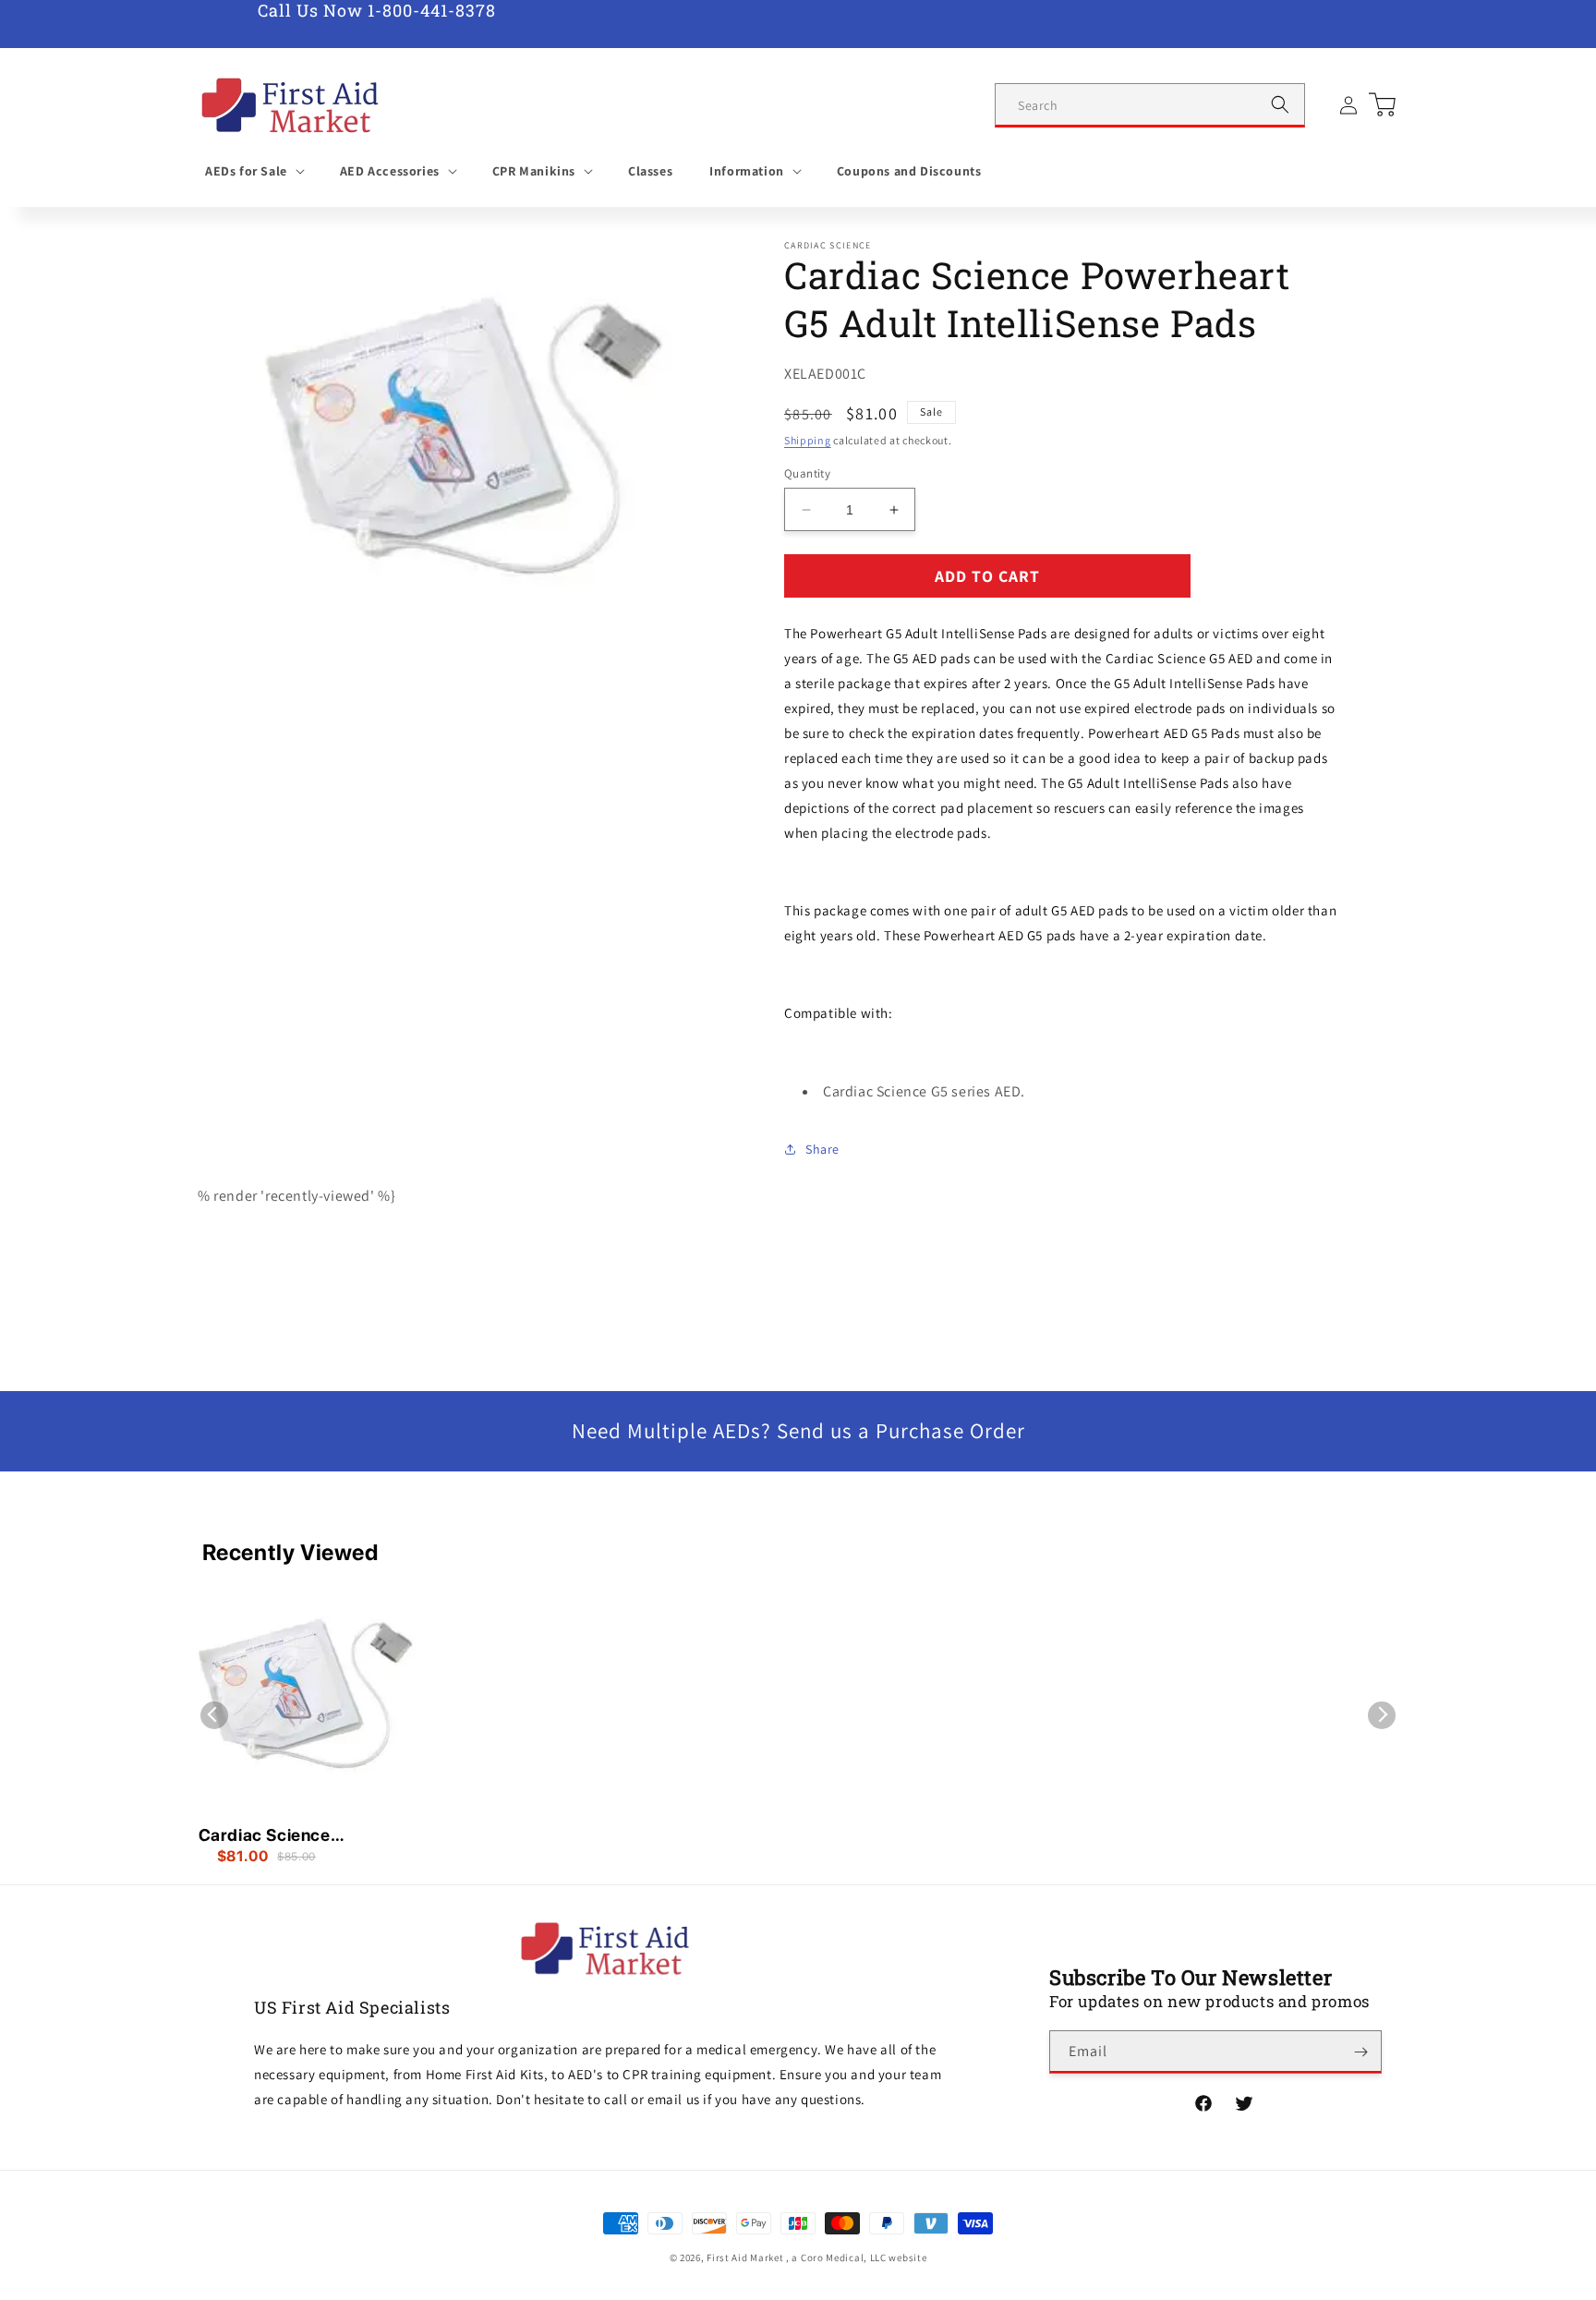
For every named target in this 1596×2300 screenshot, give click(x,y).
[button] (254, 171)
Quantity (807, 473)
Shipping (808, 440)
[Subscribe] (1360, 2052)
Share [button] (822, 1149)
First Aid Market (745, 2258)
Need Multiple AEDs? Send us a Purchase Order (798, 1431)
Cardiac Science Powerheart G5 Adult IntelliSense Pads (283, 1836)
